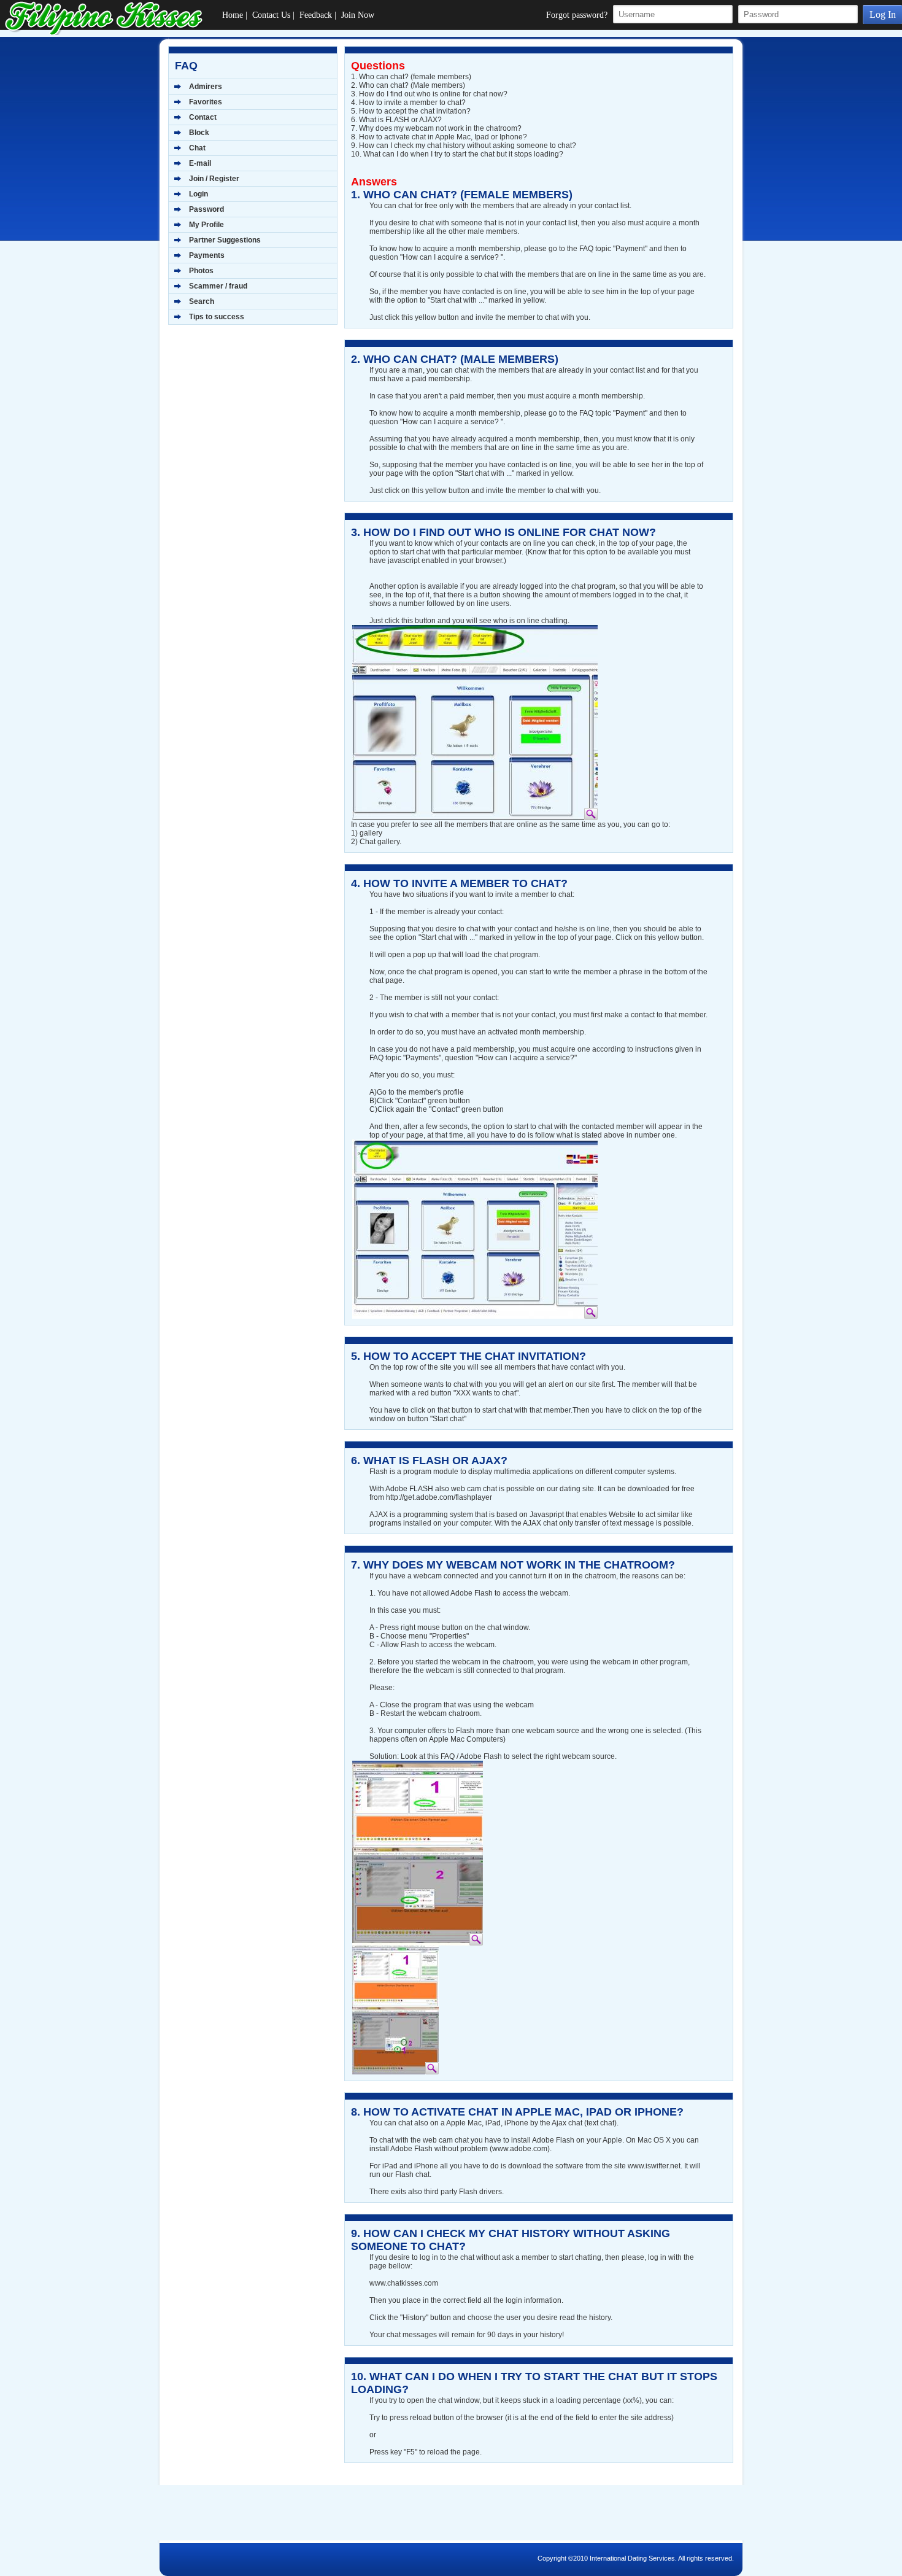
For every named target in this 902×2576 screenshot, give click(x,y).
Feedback (316, 15)
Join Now (358, 15)
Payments (207, 255)
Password (206, 209)
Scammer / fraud (218, 286)
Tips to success (217, 317)
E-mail (200, 163)
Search (202, 301)
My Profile (206, 225)
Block (199, 133)
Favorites (206, 102)
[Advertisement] (245, 424)
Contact (203, 117)
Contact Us (271, 15)
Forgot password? (577, 15)
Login (199, 194)
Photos (201, 271)
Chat (197, 148)
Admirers (206, 87)
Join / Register (214, 179)
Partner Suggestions (225, 240)
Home (233, 15)
